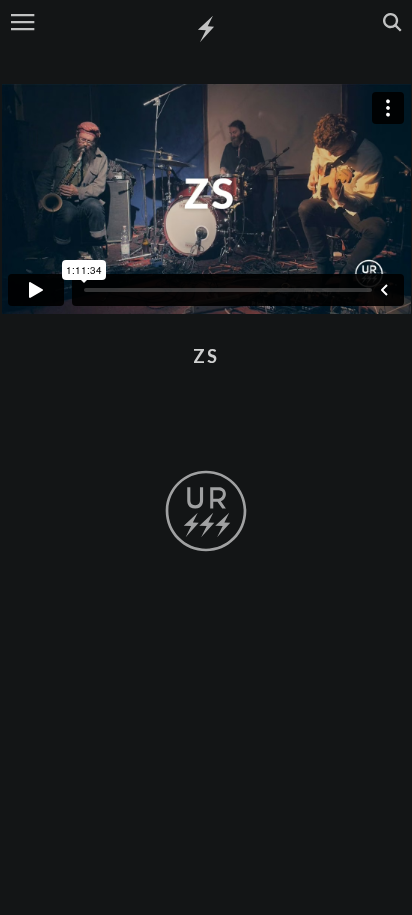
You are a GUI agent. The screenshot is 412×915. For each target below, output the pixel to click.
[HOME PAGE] (206, 30)
